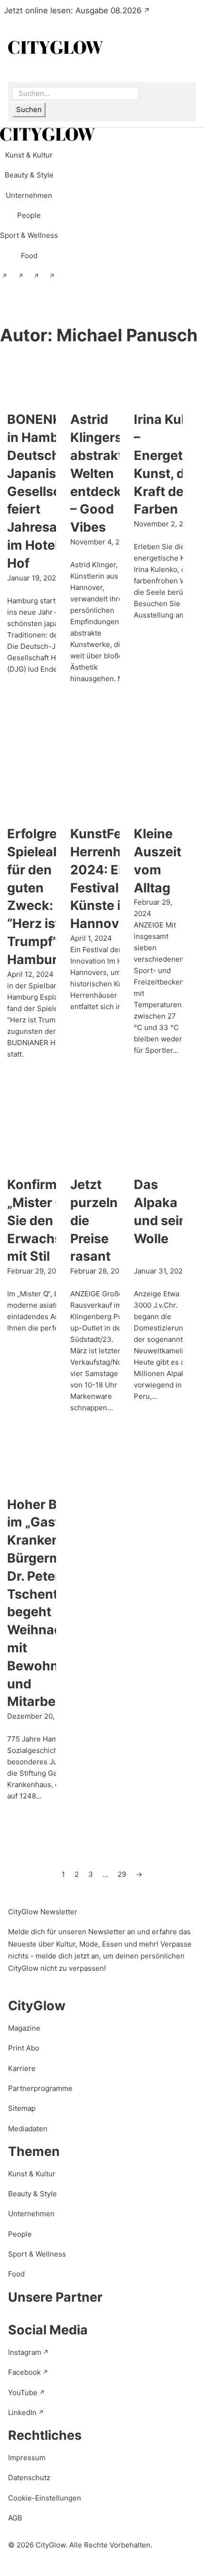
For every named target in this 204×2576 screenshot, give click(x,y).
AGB (15, 2518)
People (20, 2234)
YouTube (23, 2393)
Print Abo (24, 2048)
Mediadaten (28, 2129)
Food (16, 2274)
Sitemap (22, 2108)
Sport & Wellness (37, 2254)
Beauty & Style (32, 2194)
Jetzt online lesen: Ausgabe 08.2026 (73, 10)
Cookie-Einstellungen (45, 2498)
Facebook (24, 2372)
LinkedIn (22, 2412)
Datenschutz (29, 2478)
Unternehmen (31, 2214)
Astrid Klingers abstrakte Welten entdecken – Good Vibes (103, 473)
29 (122, 1874)
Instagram (25, 2352)
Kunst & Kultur (32, 2174)
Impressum (27, 2458)
